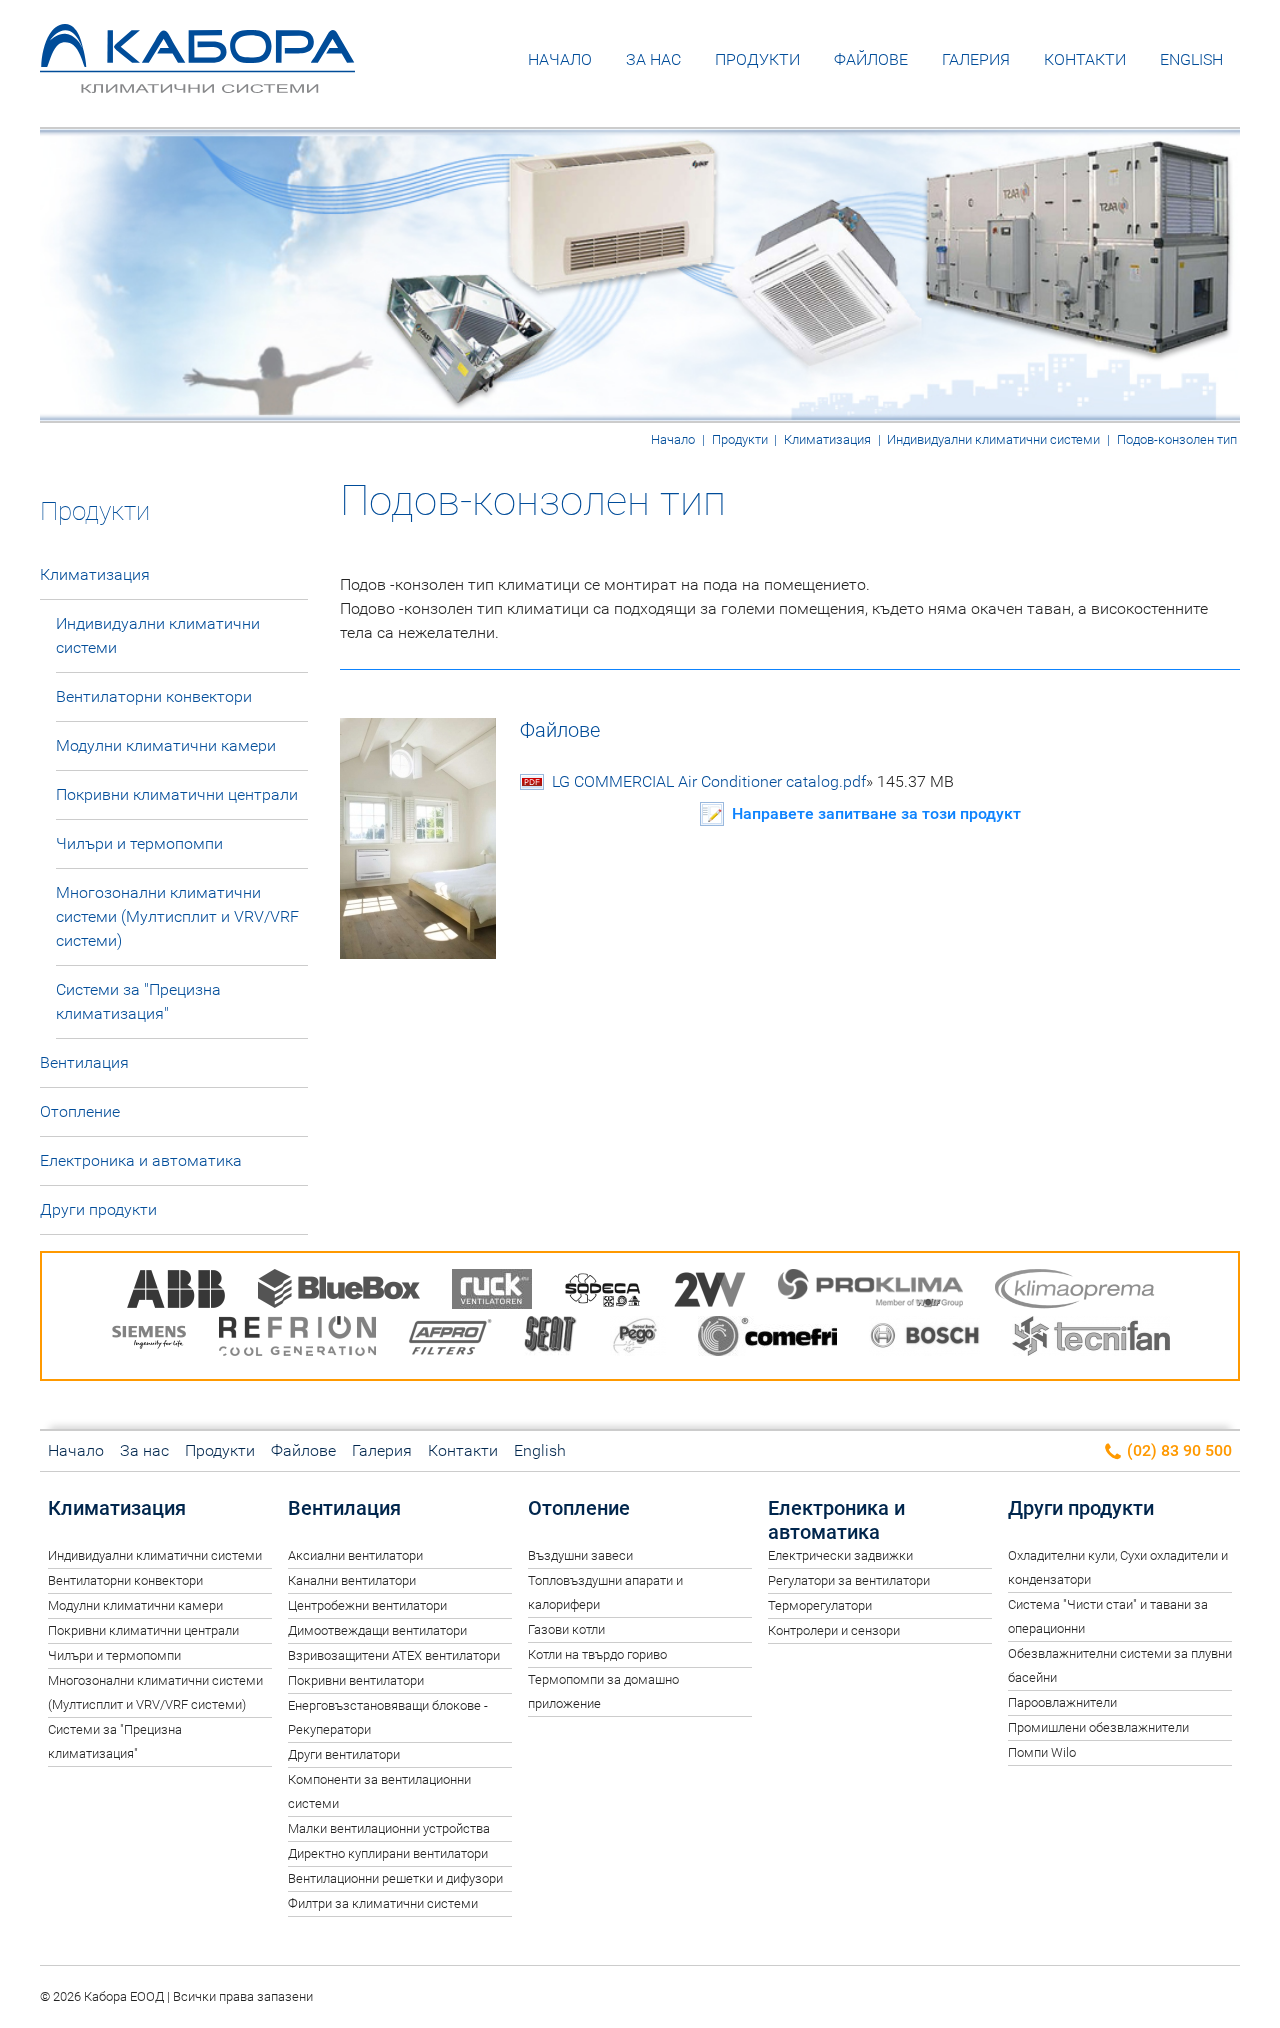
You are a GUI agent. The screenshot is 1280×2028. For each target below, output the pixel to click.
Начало (560, 59)
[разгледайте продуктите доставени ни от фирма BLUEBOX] (339, 1292)
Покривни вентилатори (356, 1680)
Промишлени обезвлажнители (1098, 1727)
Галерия (976, 59)
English (1191, 59)
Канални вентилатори (352, 1580)
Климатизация (827, 439)
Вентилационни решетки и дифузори (395, 1878)
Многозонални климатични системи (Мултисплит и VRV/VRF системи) (177, 916)
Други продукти (98, 1209)
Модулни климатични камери (166, 745)
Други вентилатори (344, 1754)
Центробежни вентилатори (367, 1605)
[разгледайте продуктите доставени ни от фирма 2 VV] (710, 1292)
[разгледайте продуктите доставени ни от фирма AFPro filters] (450, 1339)
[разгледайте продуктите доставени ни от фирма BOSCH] (924, 1339)
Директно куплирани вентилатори (388, 1853)
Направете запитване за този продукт (876, 813)
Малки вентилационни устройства (389, 1828)
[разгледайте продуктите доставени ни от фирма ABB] (176, 1292)
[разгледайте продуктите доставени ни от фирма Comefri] (767, 1339)
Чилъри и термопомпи (139, 843)
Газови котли (566, 1629)
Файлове (871, 59)
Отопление (80, 1111)
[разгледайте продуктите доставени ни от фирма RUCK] (492, 1292)
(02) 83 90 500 (1177, 1450)
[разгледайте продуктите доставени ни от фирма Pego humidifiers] (638, 1339)
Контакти (1085, 59)
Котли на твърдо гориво (597, 1654)
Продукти (757, 59)
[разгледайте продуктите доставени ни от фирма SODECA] (603, 1292)
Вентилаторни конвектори (154, 696)
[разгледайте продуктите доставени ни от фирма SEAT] (551, 1339)
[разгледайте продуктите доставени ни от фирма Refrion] (297, 1339)
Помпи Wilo (1042, 1752)
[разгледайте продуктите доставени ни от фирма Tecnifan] (1091, 1339)
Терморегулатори (820, 1605)
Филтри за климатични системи (383, 1903)
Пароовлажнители (1062, 1702)
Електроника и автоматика (141, 1160)
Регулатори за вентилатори (849, 1580)
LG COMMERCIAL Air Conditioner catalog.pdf (753, 781)
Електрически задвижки (840, 1555)
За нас (653, 59)
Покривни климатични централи (177, 794)
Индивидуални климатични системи (993, 439)
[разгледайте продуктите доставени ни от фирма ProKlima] (870, 1292)
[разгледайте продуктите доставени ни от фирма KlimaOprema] (1075, 1292)
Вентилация (84, 1062)
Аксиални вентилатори (355, 1555)
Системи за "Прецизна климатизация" (138, 1001)
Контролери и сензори (834, 1630)
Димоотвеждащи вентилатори (377, 1630)
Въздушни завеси (580, 1555)
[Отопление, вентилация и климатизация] (197, 78)
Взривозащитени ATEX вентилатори (394, 1655)
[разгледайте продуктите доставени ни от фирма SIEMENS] (149, 1339)
